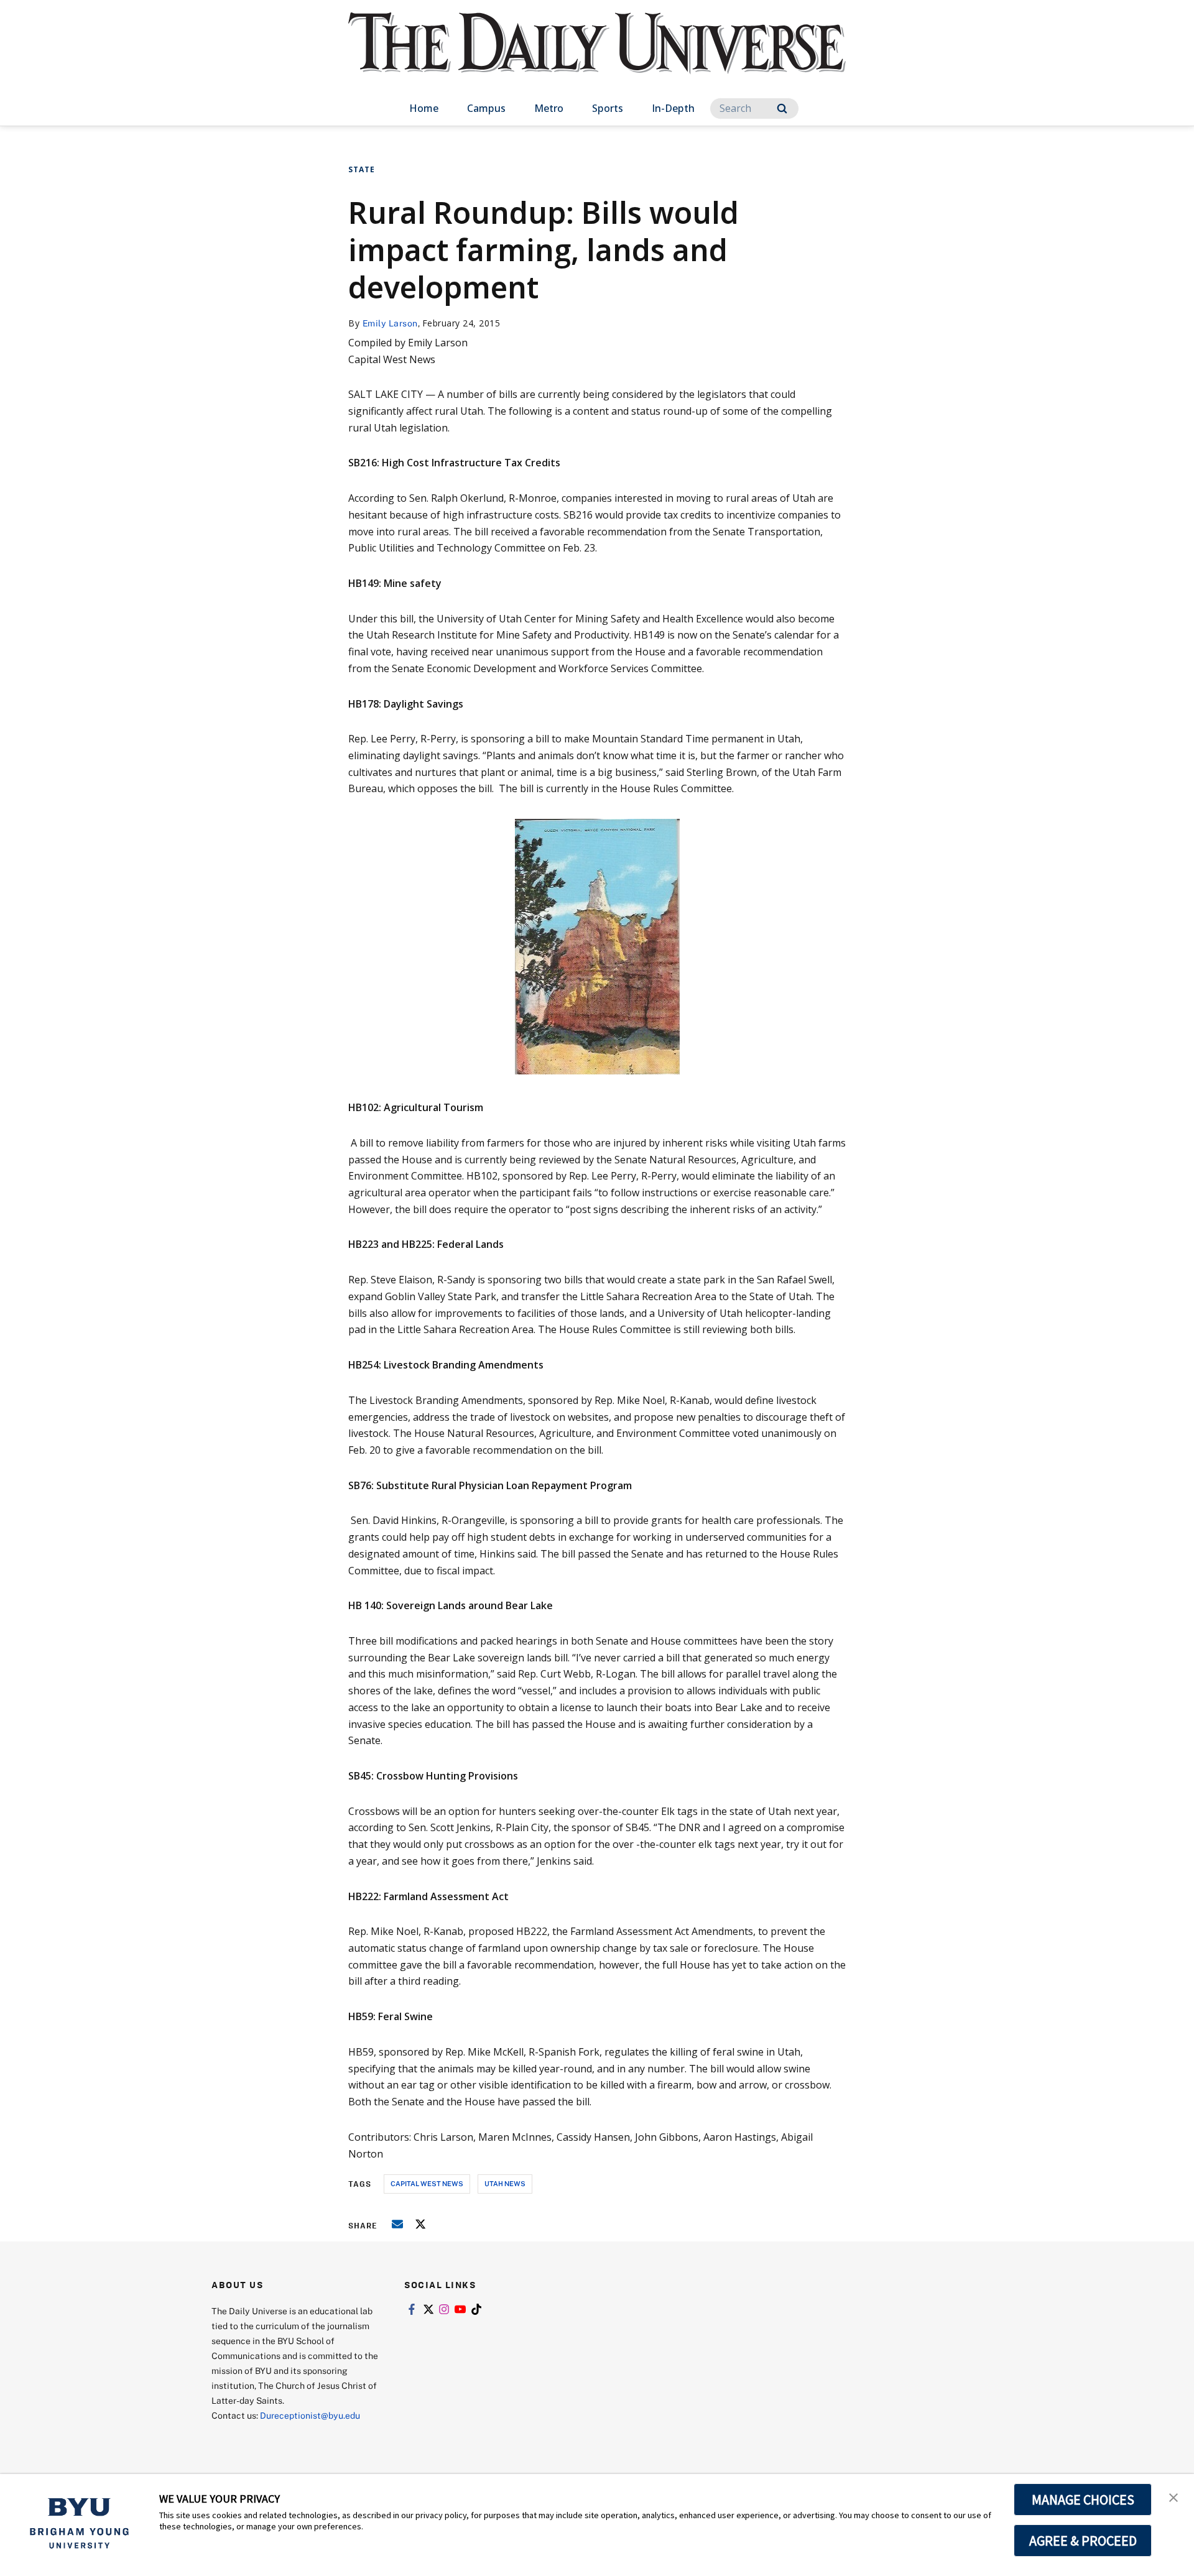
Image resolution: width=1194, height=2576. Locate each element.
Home (424, 108)
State (362, 169)
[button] (1173, 2496)
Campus (486, 108)
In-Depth (673, 108)
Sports (608, 108)
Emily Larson (390, 323)
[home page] (597, 56)
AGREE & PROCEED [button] (1083, 2541)
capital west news (427, 2183)
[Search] (782, 108)
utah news (505, 2183)
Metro (549, 108)
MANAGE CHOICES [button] (1083, 2500)
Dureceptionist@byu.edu (310, 2415)
